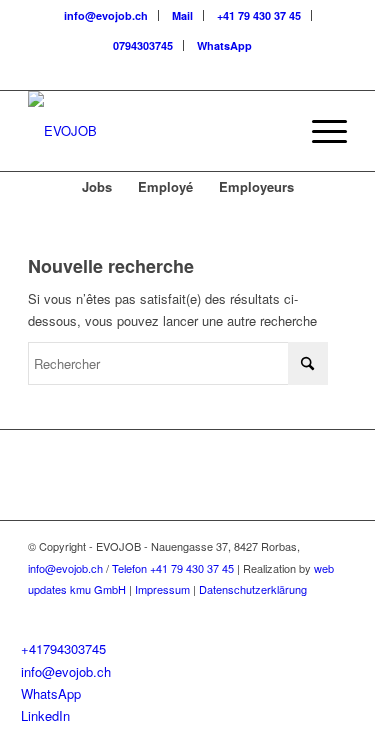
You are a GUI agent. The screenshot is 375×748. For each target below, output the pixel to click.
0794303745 (143, 45)
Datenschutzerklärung (253, 589)
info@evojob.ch (106, 15)
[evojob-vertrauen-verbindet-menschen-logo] (155, 131)
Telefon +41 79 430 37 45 (173, 568)
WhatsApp (224, 45)
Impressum (162, 589)
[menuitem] (106, 15)
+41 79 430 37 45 (259, 15)
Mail (182, 15)
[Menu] (319, 131)
